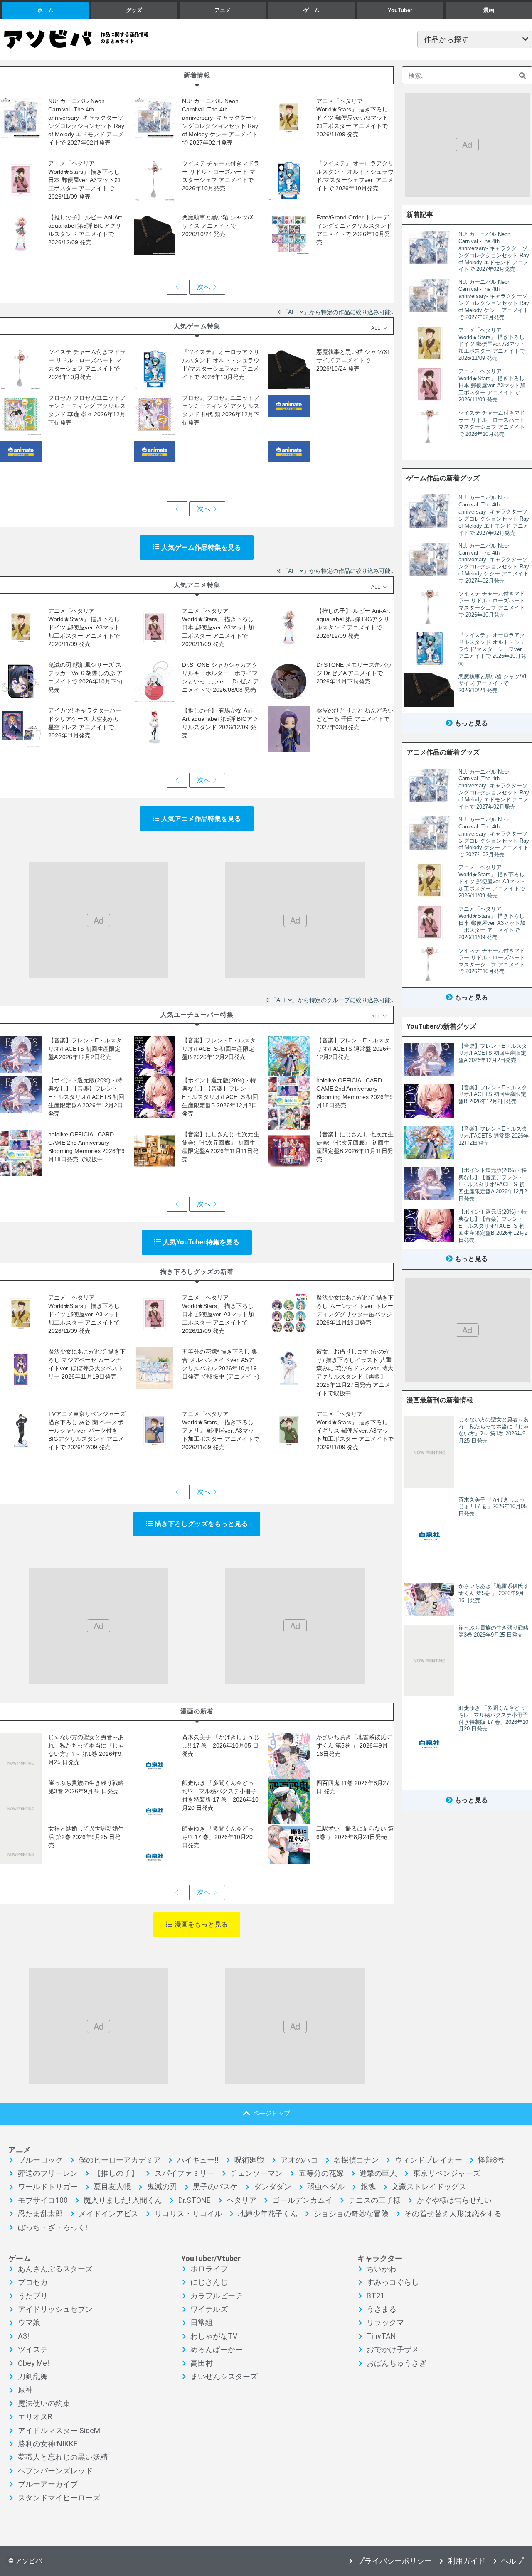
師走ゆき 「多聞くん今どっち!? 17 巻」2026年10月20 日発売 (218, 1837)
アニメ (223, 10)
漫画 (489, 10)
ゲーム (312, 10)
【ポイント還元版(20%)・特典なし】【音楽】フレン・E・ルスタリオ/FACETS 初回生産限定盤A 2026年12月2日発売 (86, 1097)
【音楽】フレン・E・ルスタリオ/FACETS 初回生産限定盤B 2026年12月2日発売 (219, 1049)
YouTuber (400, 10)
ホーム (46, 10)
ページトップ (271, 2113)
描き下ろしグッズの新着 (197, 1272)
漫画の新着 (197, 1711)
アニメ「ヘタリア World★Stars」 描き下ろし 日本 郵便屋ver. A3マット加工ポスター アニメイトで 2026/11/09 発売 (84, 180)
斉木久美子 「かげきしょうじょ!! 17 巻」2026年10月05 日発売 (221, 1745)
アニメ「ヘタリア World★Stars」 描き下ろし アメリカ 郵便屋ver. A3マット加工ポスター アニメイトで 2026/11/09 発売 (221, 1431)
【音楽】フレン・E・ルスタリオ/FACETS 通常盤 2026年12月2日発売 (354, 1049)
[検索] (523, 75)
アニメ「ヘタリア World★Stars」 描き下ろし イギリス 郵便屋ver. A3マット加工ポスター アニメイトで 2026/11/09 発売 (355, 1431)
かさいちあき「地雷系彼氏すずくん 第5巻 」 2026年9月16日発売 (354, 1745)
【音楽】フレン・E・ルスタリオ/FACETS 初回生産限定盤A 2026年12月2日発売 (85, 1049)
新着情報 (197, 75)
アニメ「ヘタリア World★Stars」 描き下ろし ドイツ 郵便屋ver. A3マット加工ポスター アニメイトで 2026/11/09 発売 (352, 118)
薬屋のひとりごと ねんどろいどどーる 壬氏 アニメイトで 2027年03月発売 (355, 719)
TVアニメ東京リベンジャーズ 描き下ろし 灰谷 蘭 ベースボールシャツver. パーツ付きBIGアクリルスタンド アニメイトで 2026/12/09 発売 (87, 1431)
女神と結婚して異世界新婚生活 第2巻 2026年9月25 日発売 (86, 1837)
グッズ (134, 10)
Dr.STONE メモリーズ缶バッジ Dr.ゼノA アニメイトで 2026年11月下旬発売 (354, 673)
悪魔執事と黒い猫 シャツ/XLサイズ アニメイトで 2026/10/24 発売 (219, 226)
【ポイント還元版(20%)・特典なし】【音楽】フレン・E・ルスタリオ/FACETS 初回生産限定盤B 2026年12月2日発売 (220, 1097)
